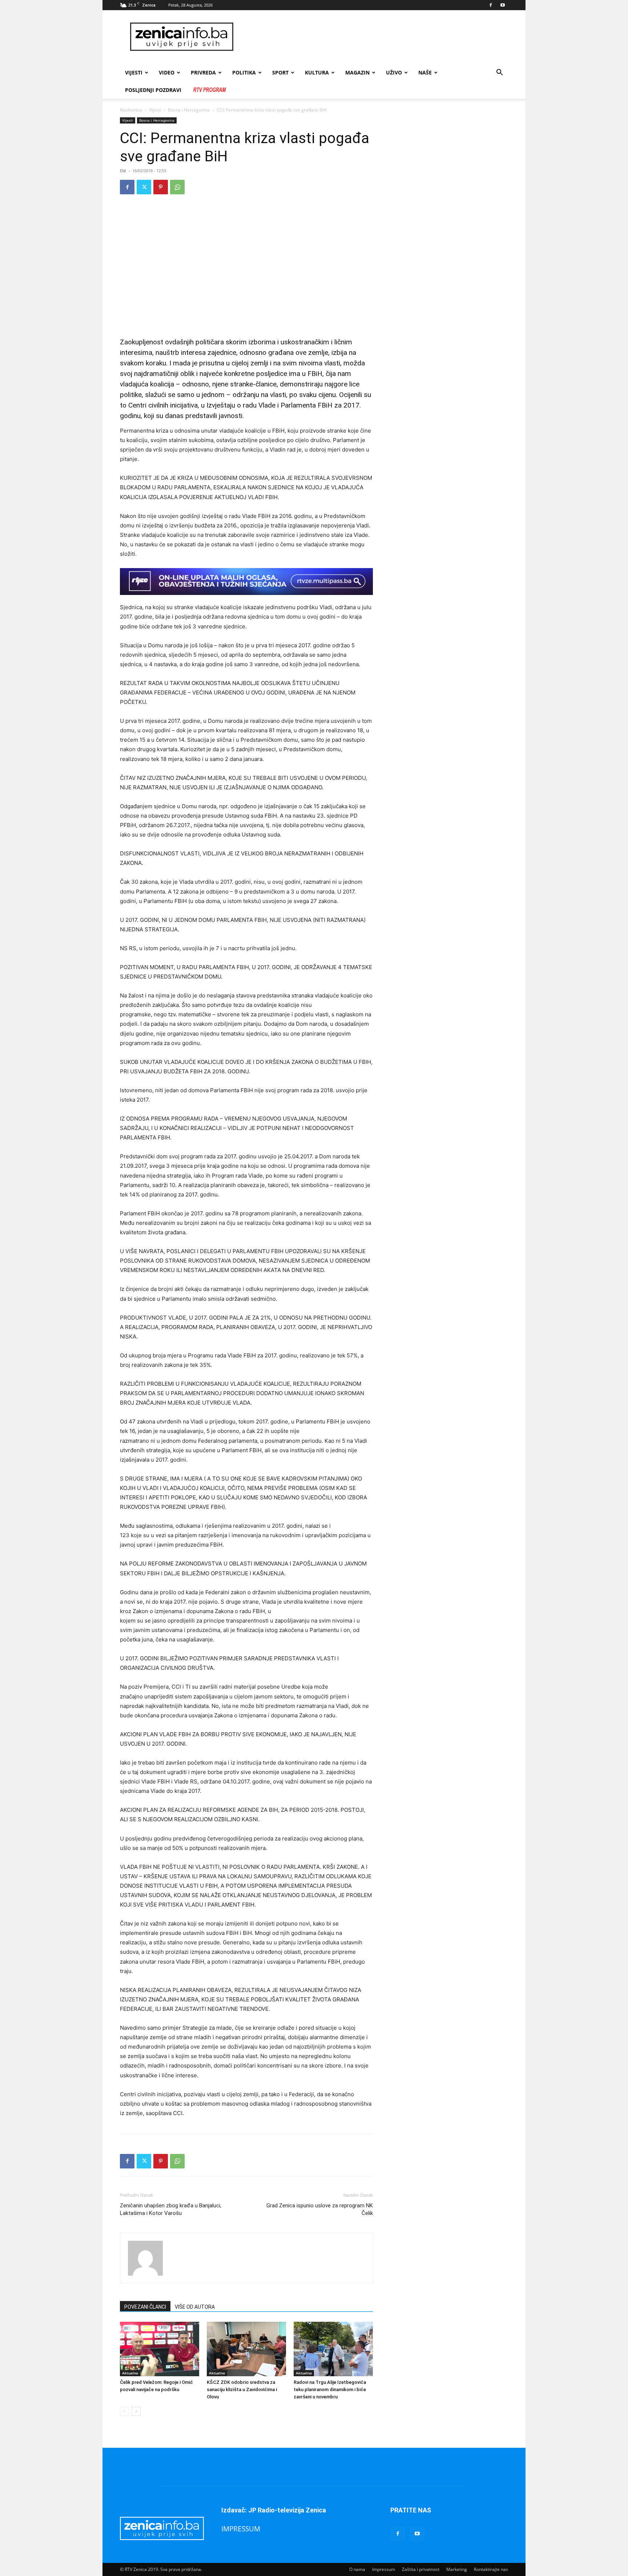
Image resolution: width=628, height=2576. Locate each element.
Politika (244, 72)
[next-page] (136, 2411)
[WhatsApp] (177, 187)
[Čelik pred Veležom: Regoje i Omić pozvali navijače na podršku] (160, 2349)
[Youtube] (503, 5)
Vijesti (134, 72)
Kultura (317, 72)
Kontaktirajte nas (491, 2569)
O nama (357, 2569)
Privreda (203, 72)
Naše (425, 72)
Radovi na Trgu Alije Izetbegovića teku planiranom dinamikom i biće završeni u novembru (330, 2389)
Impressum (384, 2569)
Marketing (457, 2569)
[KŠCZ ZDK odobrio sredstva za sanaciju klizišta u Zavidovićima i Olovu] (246, 2349)
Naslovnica (131, 110)
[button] (499, 73)
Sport (280, 72)
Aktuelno (130, 2373)
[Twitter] (144, 187)
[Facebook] (491, 5)
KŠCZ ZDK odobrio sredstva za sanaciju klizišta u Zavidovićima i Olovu (242, 2389)
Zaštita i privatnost (421, 2569)
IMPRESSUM (241, 2529)
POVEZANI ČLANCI (145, 2307)
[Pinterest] (161, 187)
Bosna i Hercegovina (189, 110)
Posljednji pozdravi (153, 90)
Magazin (357, 72)
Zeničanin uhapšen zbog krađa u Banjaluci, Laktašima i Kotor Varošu (171, 2209)
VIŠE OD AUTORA (195, 2307)
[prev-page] (124, 2411)
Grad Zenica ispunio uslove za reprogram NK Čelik (320, 2209)
